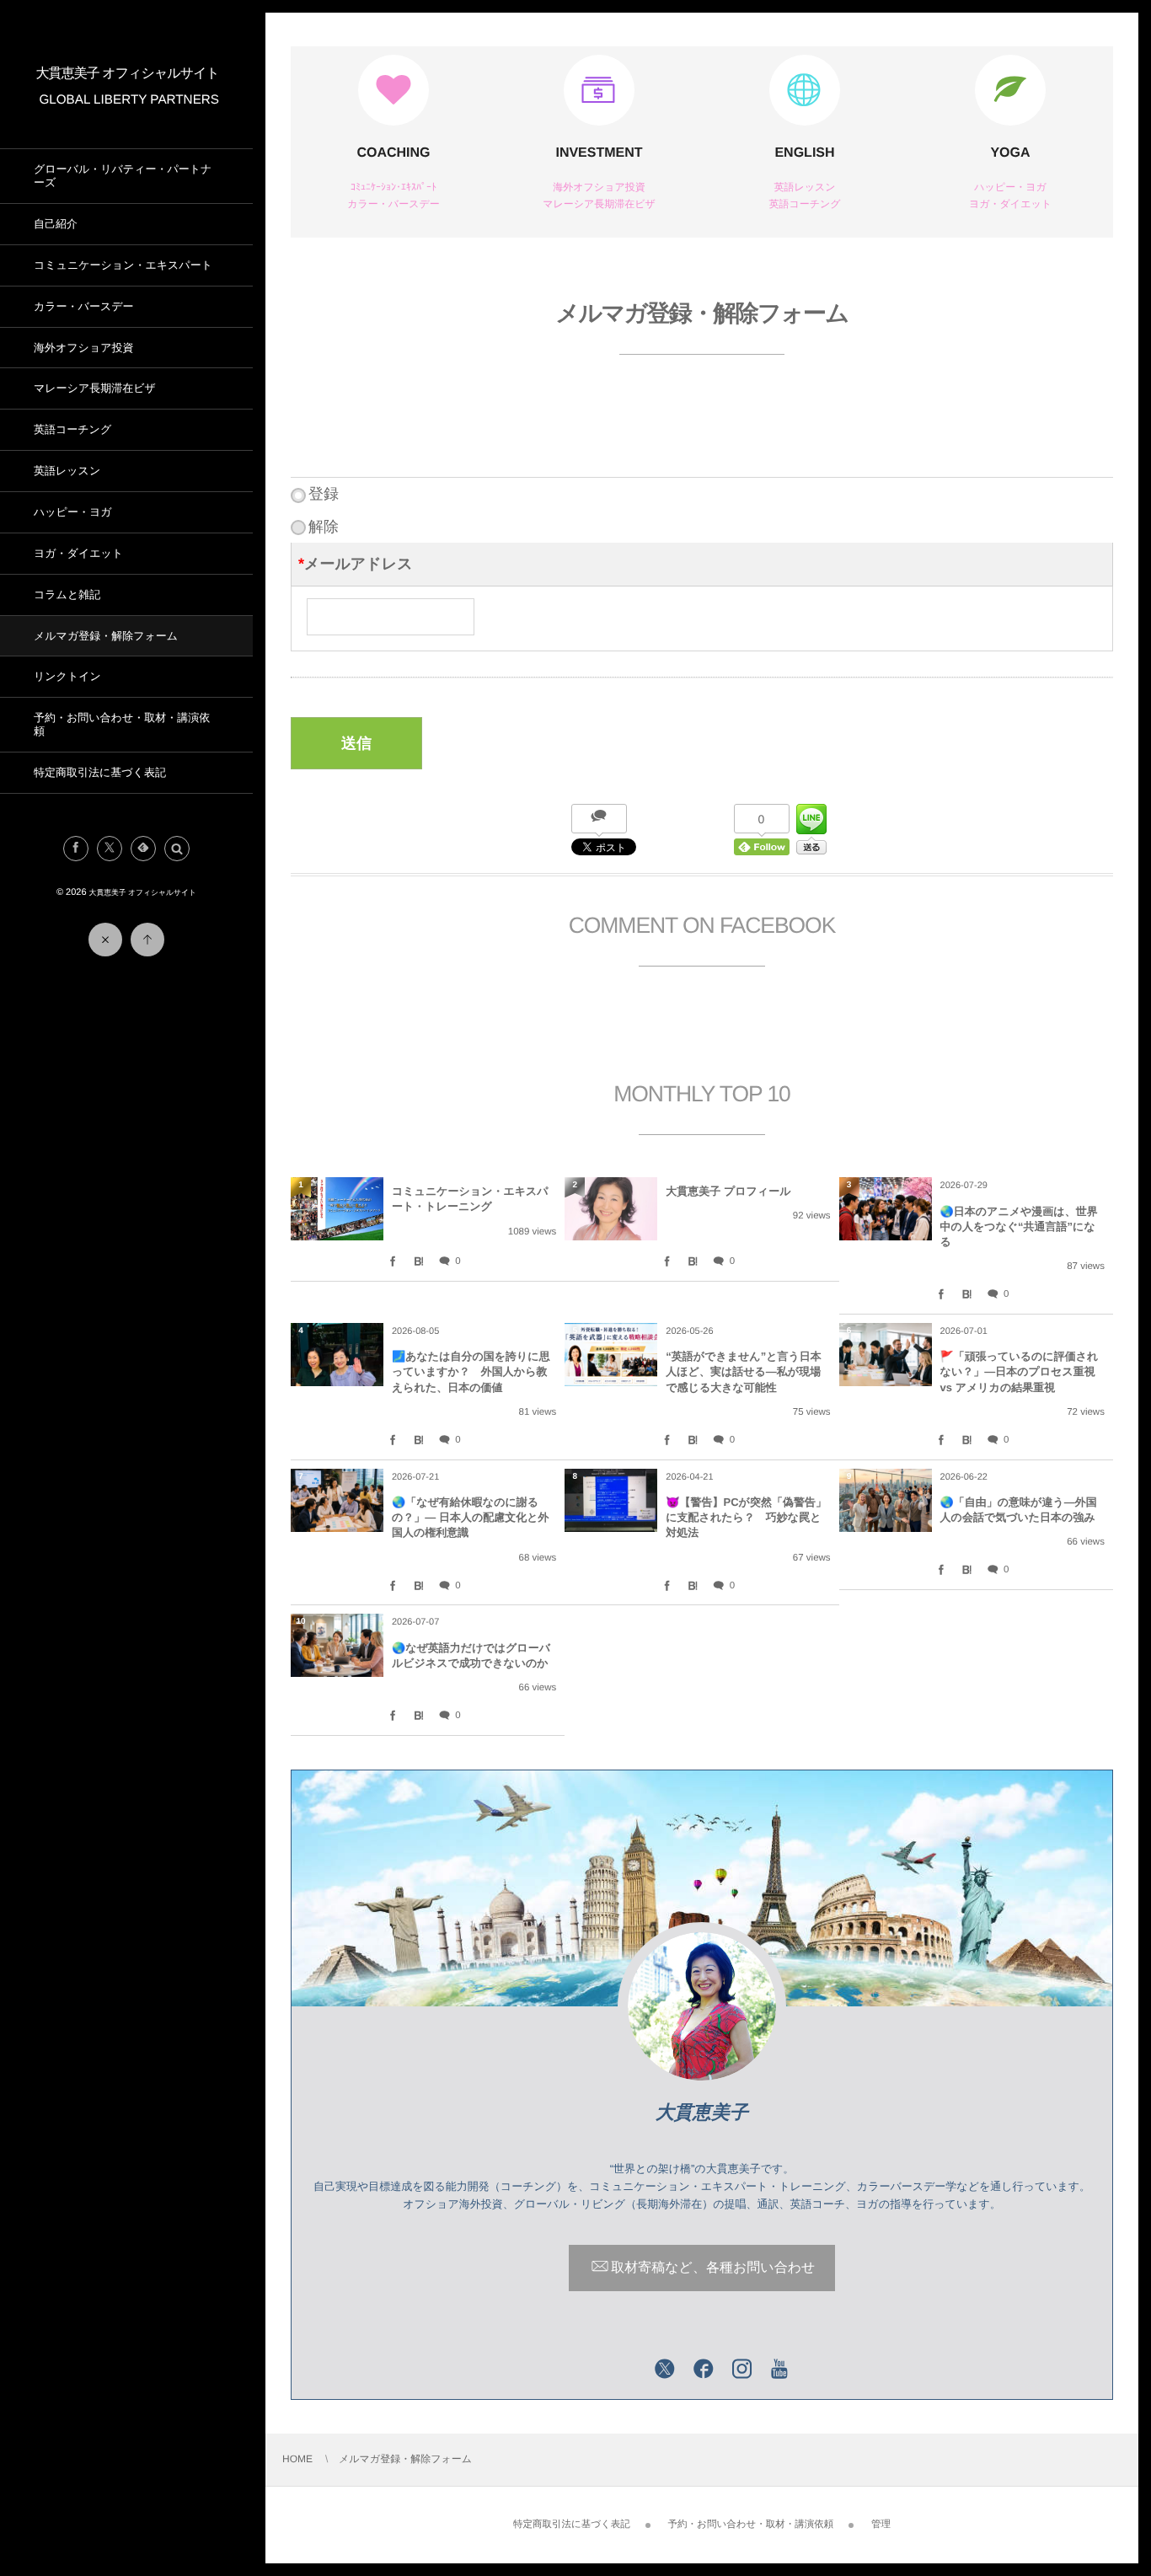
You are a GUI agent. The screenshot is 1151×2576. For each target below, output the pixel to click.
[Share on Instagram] (742, 2370)
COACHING (393, 153)
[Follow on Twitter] (110, 849)
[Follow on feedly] (143, 849)
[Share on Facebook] (76, 849)
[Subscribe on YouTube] (780, 2370)
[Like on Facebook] (704, 2370)
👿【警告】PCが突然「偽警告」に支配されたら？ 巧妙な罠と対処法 (746, 1517)
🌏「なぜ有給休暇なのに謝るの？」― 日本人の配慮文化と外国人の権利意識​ (471, 1517)
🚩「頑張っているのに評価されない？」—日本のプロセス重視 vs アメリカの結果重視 (1020, 1371)
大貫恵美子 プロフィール (728, 1191)
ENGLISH (804, 153)
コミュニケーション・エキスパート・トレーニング (470, 1199)
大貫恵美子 (702, 2112)
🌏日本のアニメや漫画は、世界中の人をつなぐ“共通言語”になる (1019, 1226)
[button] (177, 849)
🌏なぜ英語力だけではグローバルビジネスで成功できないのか (471, 1655)
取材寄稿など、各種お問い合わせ (713, 2269)
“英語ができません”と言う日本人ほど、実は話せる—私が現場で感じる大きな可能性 (743, 1371)
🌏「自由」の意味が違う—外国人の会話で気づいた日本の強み (1019, 1510)
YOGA (1010, 153)
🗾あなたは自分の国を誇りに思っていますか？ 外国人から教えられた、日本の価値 (471, 1371)
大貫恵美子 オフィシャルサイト (128, 74)
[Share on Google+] (626, 2370)
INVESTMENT (599, 153)
